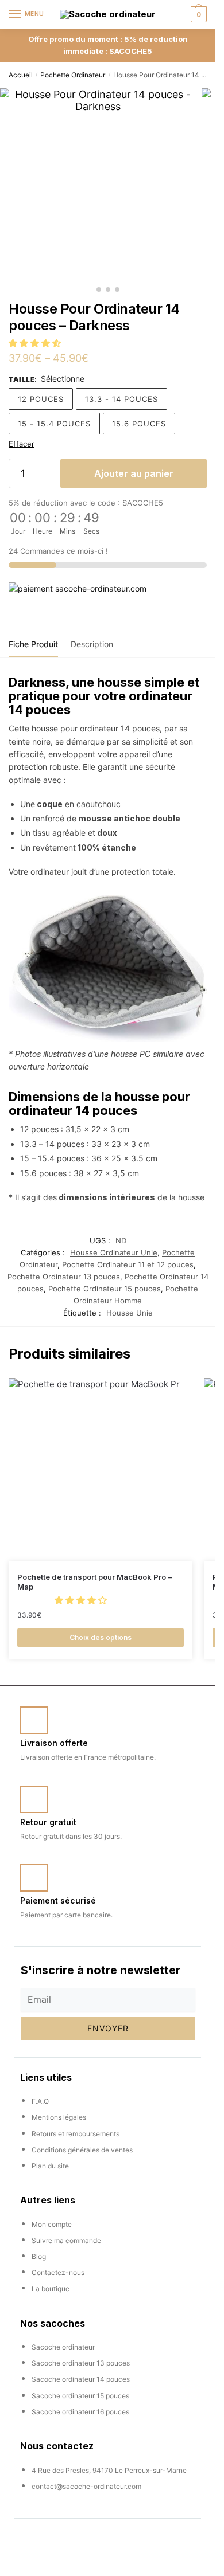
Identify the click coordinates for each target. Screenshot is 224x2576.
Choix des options (101, 1637)
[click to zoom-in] (98, 185)
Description (92, 644)
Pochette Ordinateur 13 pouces (64, 1277)
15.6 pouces (139, 424)
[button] (36, 343)
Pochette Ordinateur (73, 75)
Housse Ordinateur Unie (114, 1252)
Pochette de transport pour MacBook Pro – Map (94, 1582)
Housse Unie (130, 1313)
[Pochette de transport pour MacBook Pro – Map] (101, 1470)
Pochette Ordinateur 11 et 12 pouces (128, 1264)
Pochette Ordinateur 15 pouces (105, 1289)
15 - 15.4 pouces (54, 424)
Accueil (21, 75)
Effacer (22, 444)
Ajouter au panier (134, 473)
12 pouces (41, 399)
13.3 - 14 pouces (121, 399)
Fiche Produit (33, 644)
